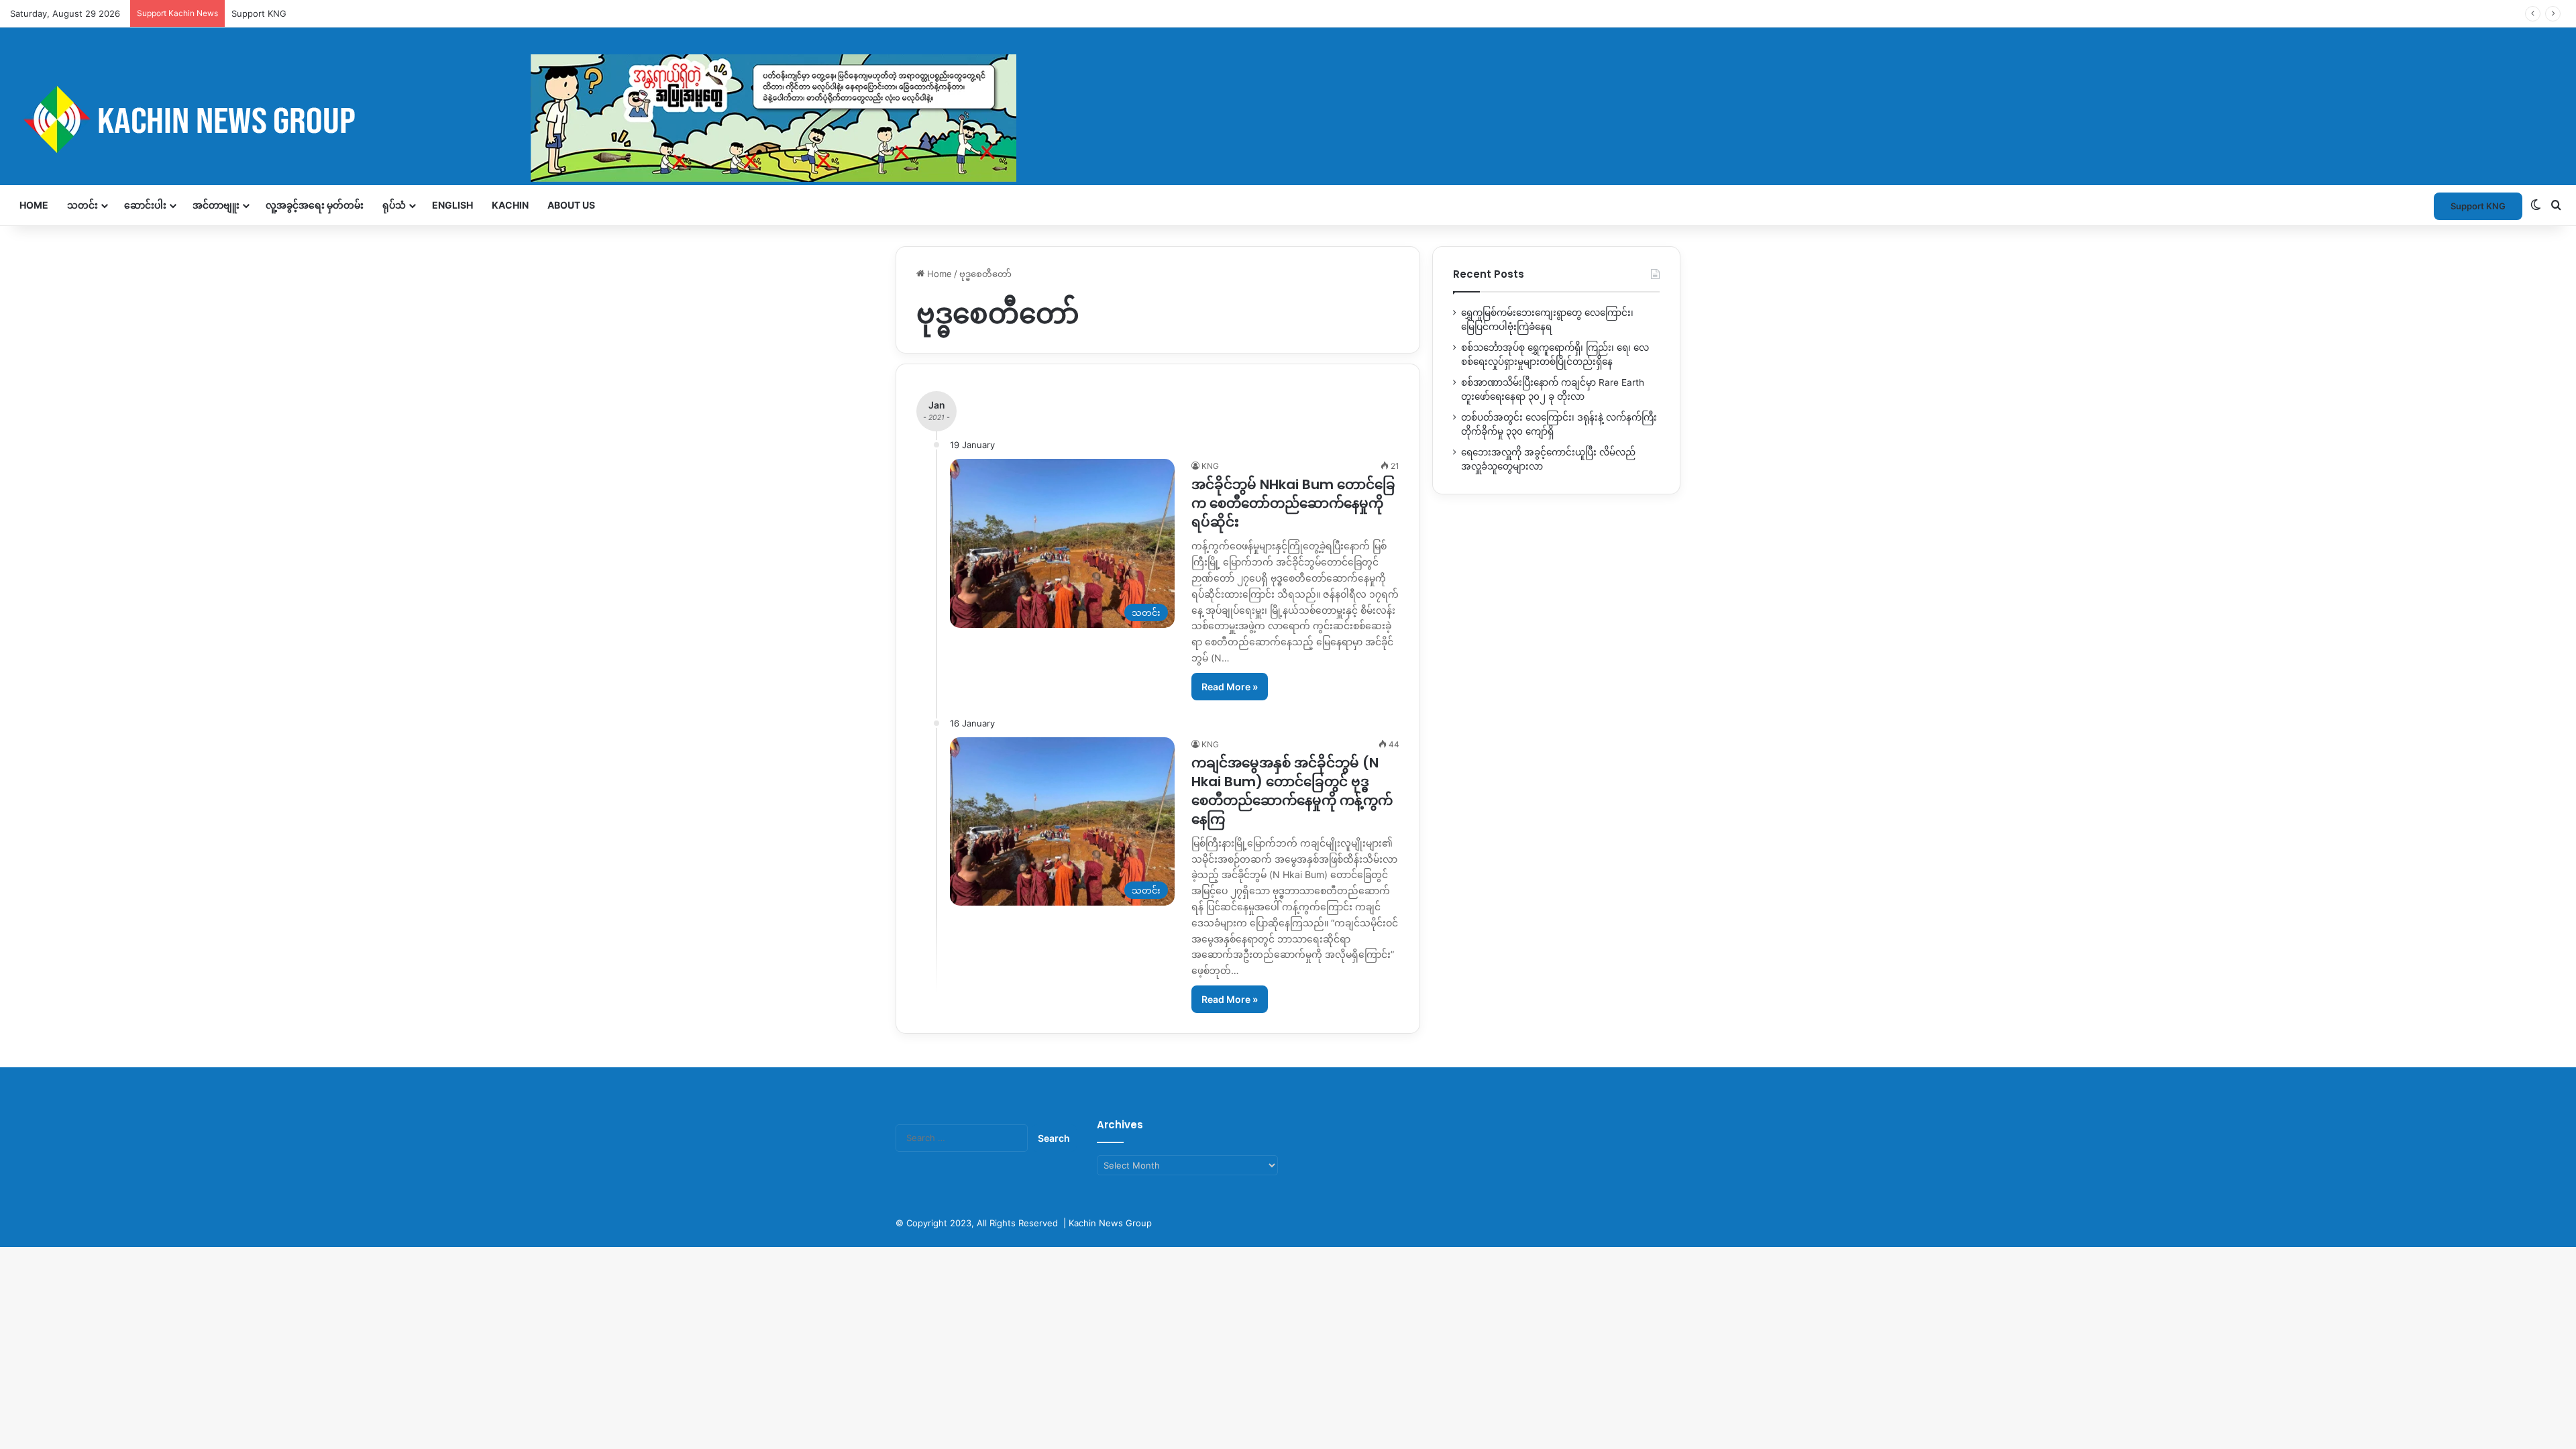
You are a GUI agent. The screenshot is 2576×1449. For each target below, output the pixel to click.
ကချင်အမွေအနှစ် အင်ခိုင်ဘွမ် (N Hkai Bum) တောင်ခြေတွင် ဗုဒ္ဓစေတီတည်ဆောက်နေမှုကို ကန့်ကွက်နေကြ (1292, 791)
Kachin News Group (1110, 1223)
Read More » (1230, 687)
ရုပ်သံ (394, 205)
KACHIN (510, 205)
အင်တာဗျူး (216, 205)
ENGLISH (452, 205)
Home (34, 205)
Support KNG (259, 13)
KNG (1210, 466)
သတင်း (83, 205)
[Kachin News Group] (513, 119)
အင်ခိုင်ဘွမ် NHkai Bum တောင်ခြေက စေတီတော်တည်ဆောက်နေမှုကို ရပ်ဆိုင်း (1293, 503)
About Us (571, 205)
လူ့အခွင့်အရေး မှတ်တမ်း (315, 205)
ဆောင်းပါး (145, 205)
